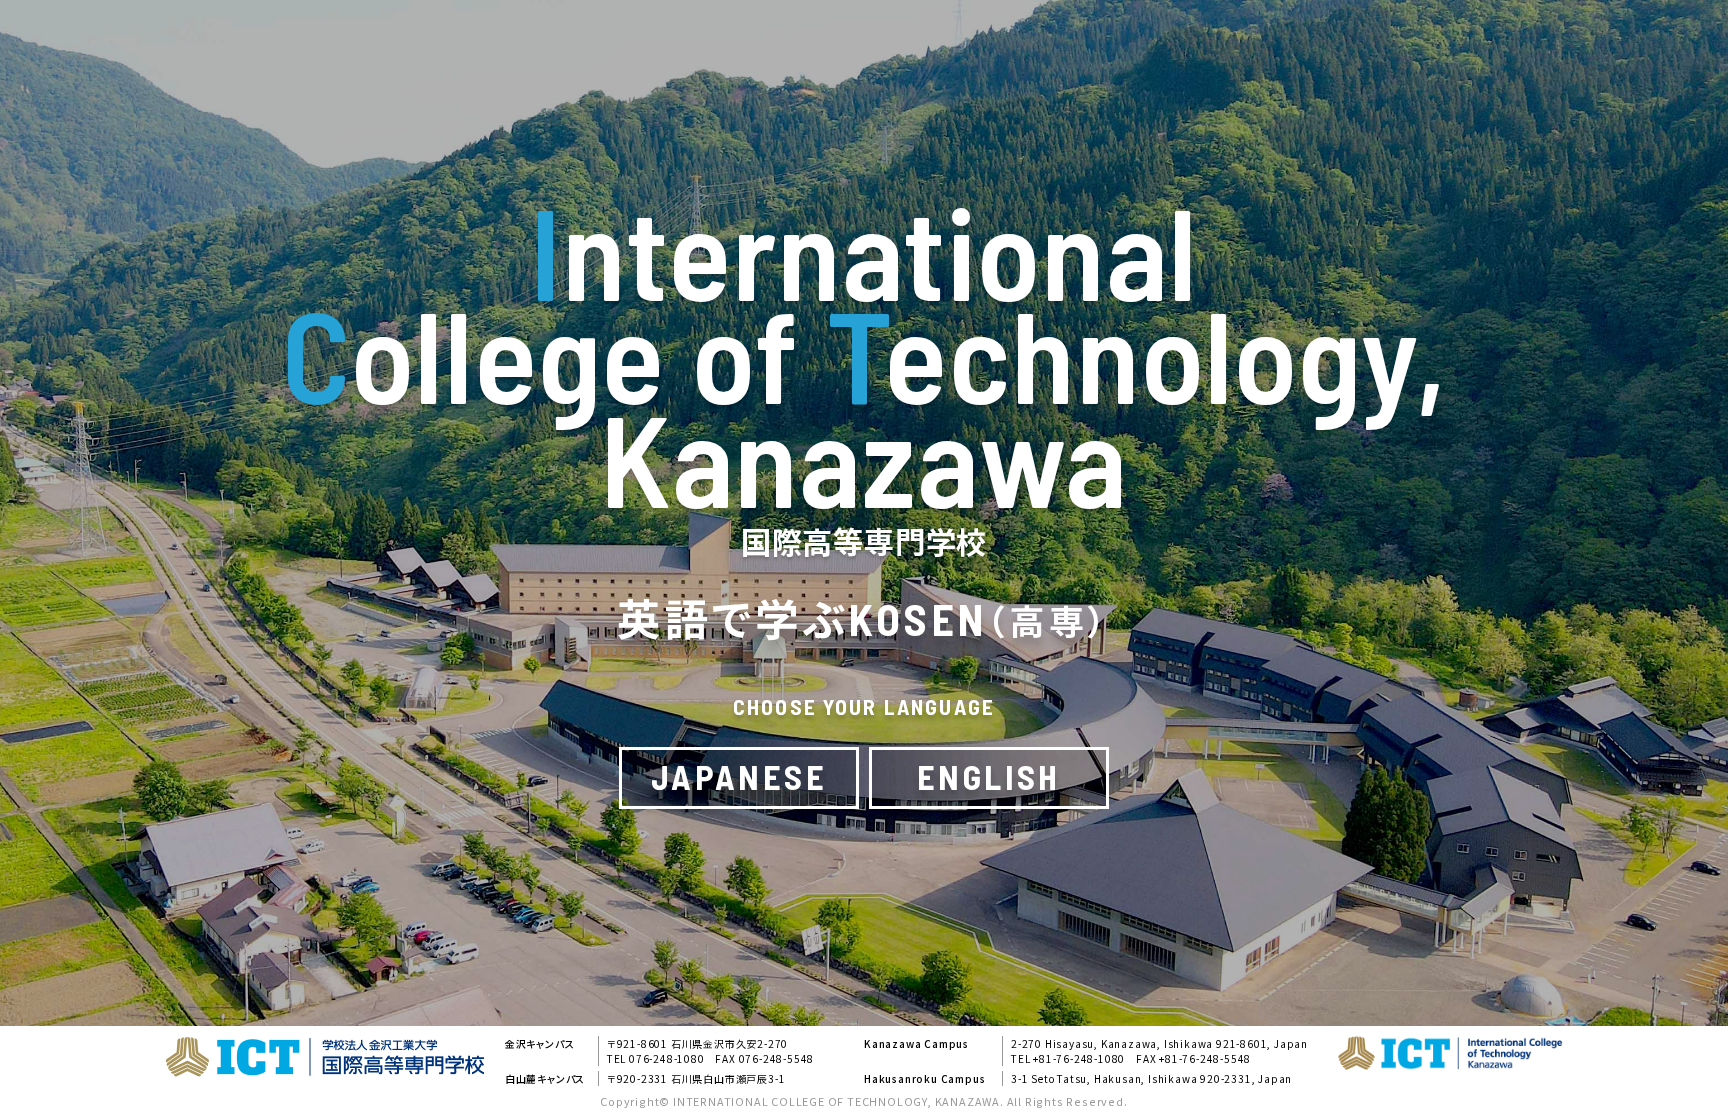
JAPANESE (739, 776)
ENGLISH (989, 776)
